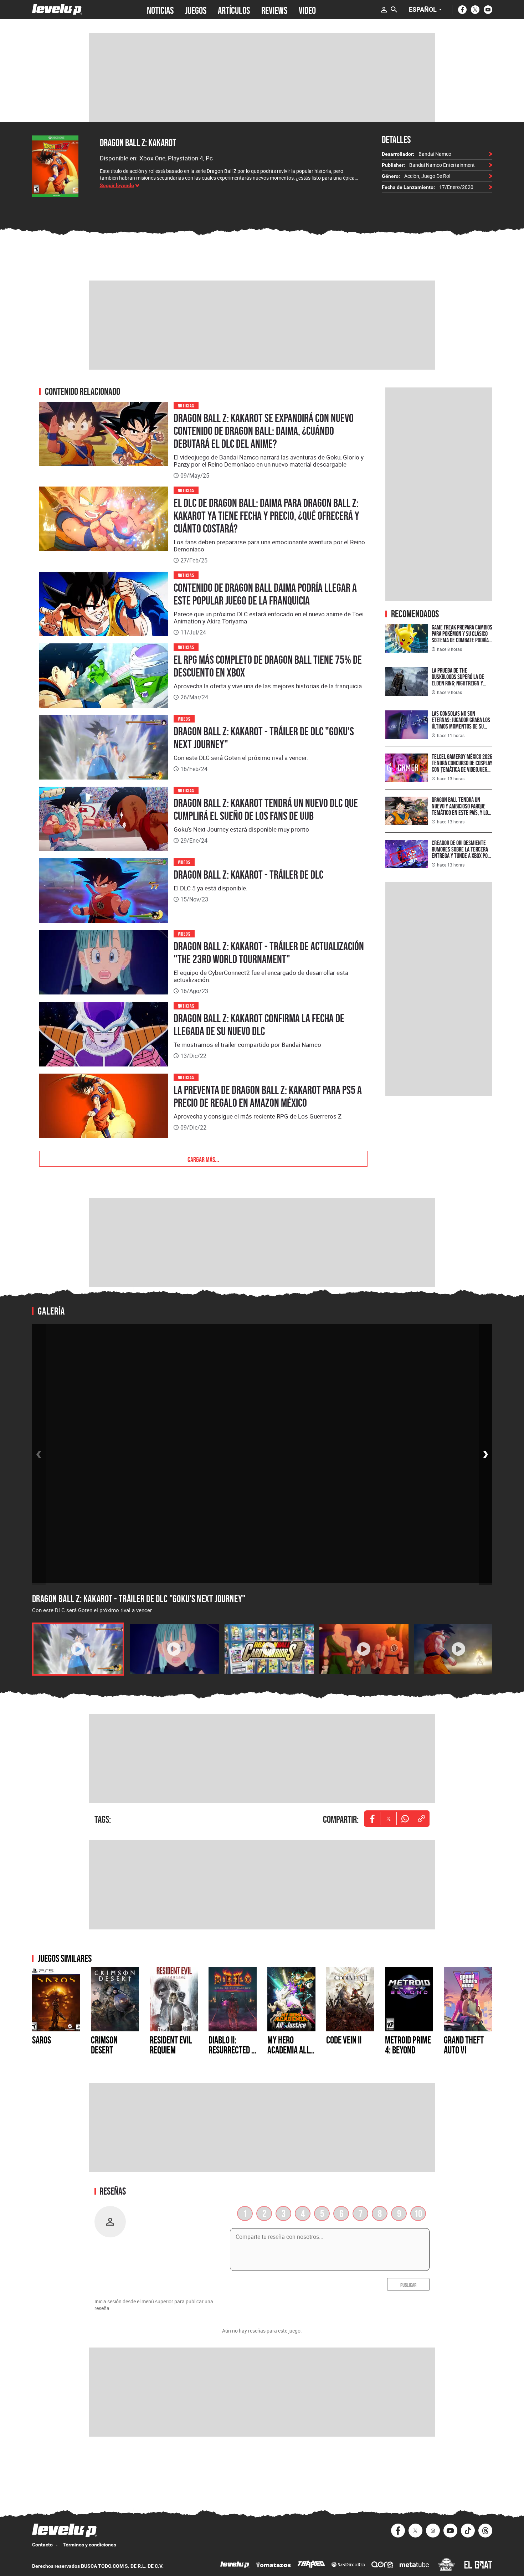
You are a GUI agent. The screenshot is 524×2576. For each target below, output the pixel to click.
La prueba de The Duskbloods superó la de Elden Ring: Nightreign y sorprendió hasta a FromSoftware (458, 683)
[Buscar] (394, 10)
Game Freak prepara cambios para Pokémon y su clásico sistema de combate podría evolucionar (462, 637)
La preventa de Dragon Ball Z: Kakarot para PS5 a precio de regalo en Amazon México (268, 1096)
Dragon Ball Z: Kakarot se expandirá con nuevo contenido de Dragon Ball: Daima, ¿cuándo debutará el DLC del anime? (264, 431)
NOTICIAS (160, 10)
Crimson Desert (104, 2045)
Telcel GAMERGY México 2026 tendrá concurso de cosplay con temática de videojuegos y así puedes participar (462, 766)
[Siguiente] (486, 1454)
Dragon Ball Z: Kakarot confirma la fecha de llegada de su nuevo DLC (259, 1025)
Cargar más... (203, 1159)
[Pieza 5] (459, 1649)
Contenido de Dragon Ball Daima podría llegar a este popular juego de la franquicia (265, 594)
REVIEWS (274, 10)
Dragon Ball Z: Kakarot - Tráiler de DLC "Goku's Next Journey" (264, 738)
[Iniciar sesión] (384, 10)
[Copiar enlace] (421, 1819)
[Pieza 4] (364, 1649)
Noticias (186, 405)
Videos (184, 718)
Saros (42, 2040)
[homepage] (57, 9)
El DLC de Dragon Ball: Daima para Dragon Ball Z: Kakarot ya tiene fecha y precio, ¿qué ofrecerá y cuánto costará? (266, 516)
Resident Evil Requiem (171, 2045)
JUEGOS (196, 10)
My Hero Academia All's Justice (291, 2050)
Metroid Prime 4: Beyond (408, 2045)
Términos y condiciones (89, 2545)
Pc (209, 158)
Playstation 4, (187, 158)
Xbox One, (154, 158)
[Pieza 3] (269, 1649)
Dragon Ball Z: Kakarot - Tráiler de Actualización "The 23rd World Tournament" (269, 953)
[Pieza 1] (78, 1649)
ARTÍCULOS (234, 10)
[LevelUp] (235, 2565)
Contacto (42, 2545)
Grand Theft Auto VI (464, 2045)
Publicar (408, 2284)
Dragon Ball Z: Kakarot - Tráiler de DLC (248, 875)
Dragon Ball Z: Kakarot (138, 143)
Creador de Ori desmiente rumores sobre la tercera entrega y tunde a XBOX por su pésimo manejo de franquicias (461, 856)
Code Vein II (344, 2040)
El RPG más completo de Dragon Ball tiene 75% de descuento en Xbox (268, 666)
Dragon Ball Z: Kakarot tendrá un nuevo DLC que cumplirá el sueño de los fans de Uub (266, 809)
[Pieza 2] (174, 1649)
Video (307, 10)
